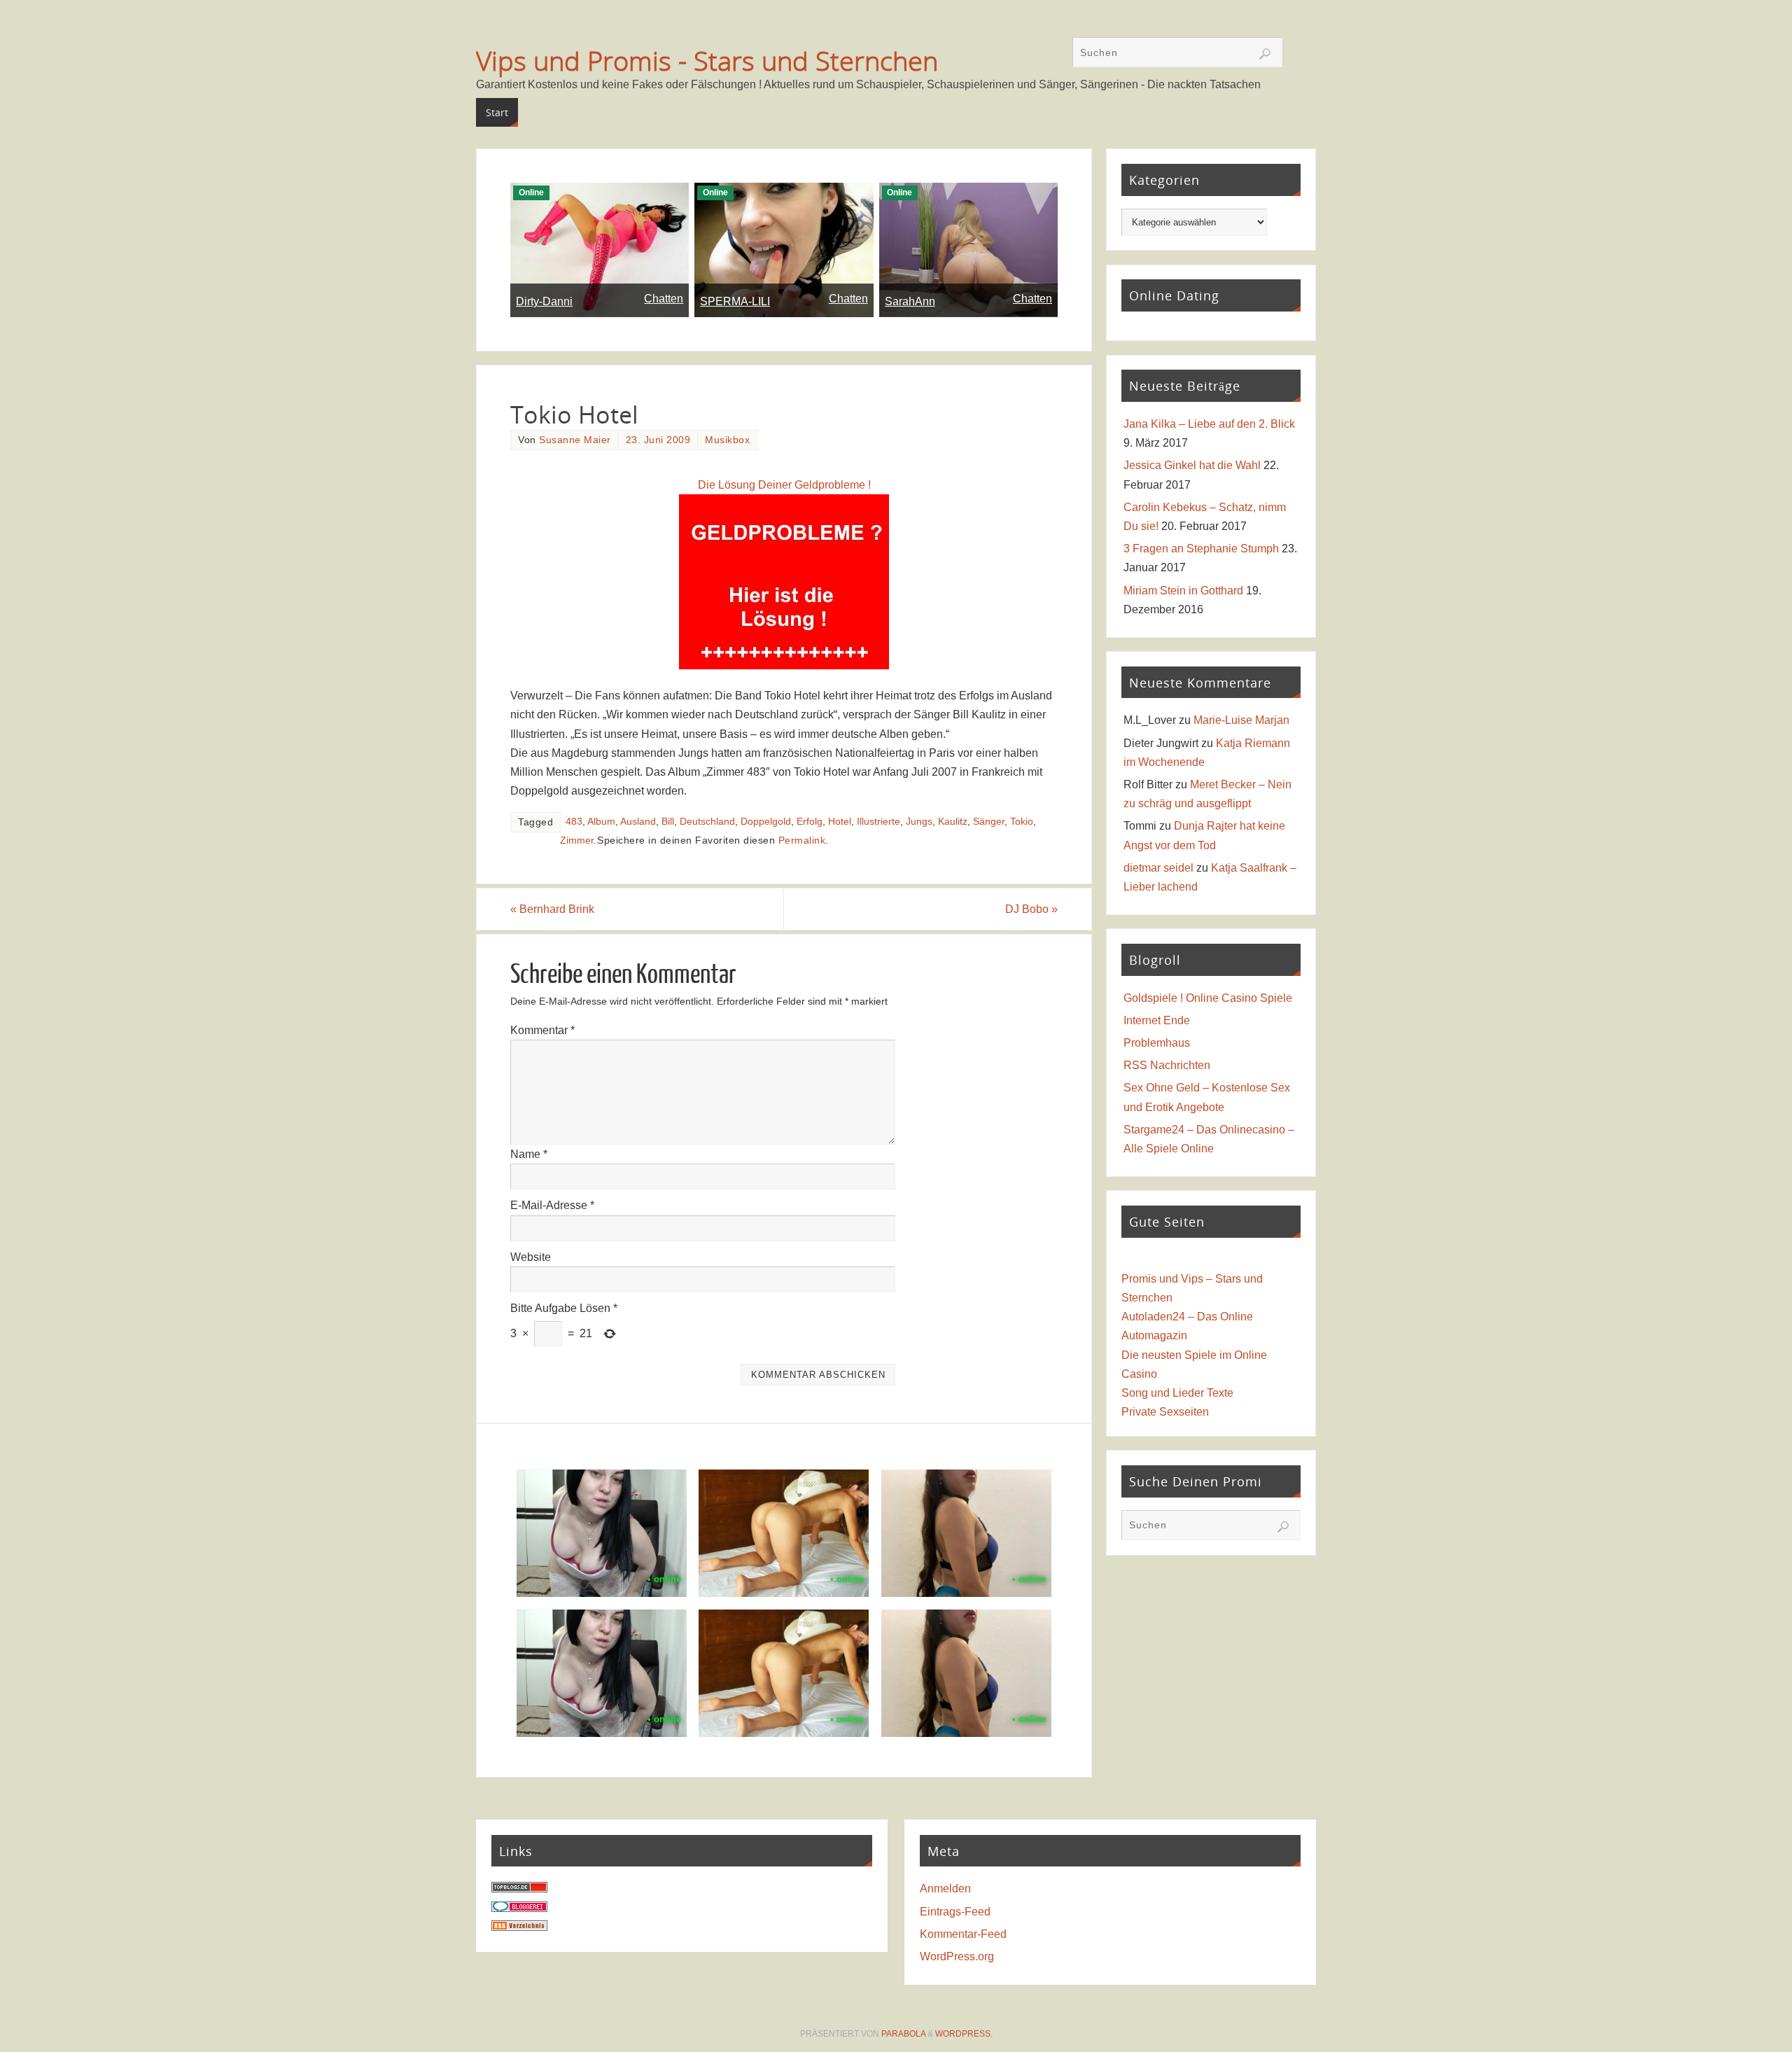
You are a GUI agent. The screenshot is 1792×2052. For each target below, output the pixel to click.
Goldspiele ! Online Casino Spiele (1208, 998)
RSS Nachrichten (1167, 1065)
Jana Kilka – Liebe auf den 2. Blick (1209, 424)
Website (531, 1257)
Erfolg (810, 822)
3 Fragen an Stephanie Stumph (1201, 549)
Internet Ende (1157, 1020)
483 (574, 822)
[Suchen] (1265, 54)
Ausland (638, 822)
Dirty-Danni (544, 301)
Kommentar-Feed (963, 1934)
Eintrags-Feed (955, 1912)
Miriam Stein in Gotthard (1183, 591)
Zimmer (577, 840)
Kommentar (542, 1030)
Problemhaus (1157, 1043)
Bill (668, 822)
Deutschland (707, 822)
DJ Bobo (1031, 909)
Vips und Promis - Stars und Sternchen (707, 60)
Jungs (919, 822)
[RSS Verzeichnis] (519, 1927)
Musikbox (727, 440)
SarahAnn (910, 301)
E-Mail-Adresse (552, 1205)
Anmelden (945, 1889)
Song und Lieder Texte (1177, 1393)
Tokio (1022, 822)
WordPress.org (957, 1956)
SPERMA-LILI (735, 301)
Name (529, 1154)
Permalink (802, 840)
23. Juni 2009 (658, 440)
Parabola (903, 2034)
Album (601, 822)
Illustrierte (878, 822)
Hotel (840, 822)
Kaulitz (953, 822)
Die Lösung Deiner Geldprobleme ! (784, 485)
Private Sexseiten (1165, 1412)
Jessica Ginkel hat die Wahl (1192, 465)
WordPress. (964, 2034)
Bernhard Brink (552, 909)
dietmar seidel (1158, 868)
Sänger (989, 822)
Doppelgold (766, 822)
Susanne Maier (575, 440)
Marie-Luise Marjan (1241, 720)
